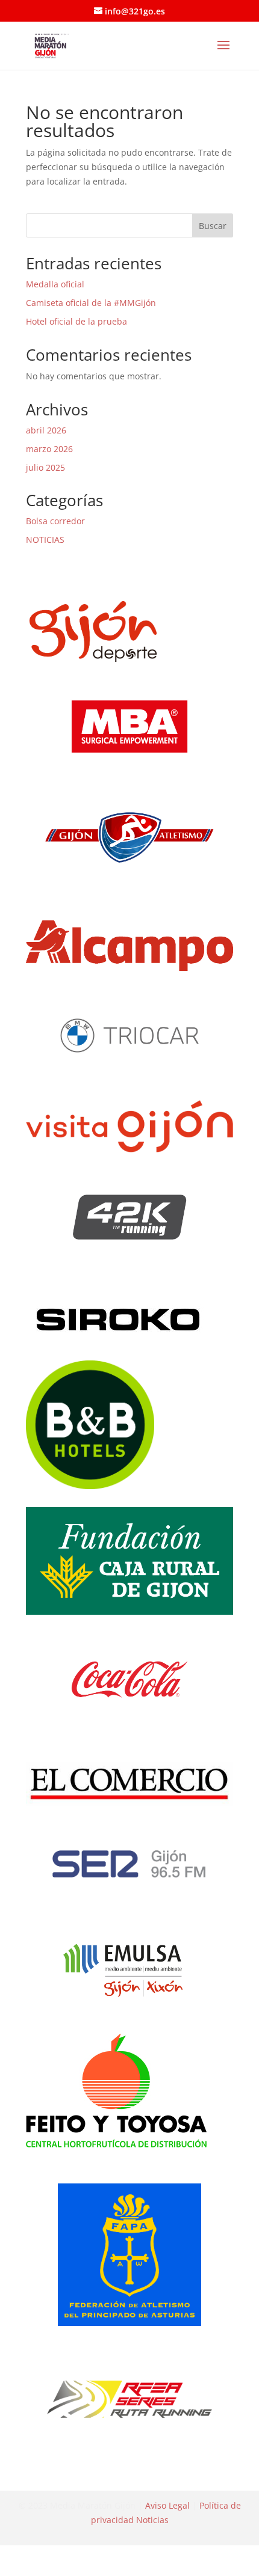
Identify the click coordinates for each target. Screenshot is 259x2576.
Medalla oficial (55, 284)
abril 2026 (46, 430)
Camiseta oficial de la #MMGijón (91, 303)
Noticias (152, 2520)
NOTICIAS (45, 540)
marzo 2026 (49, 449)
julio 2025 (45, 467)
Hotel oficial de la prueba (76, 321)
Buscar (213, 226)
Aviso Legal (167, 2505)
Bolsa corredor (55, 521)
